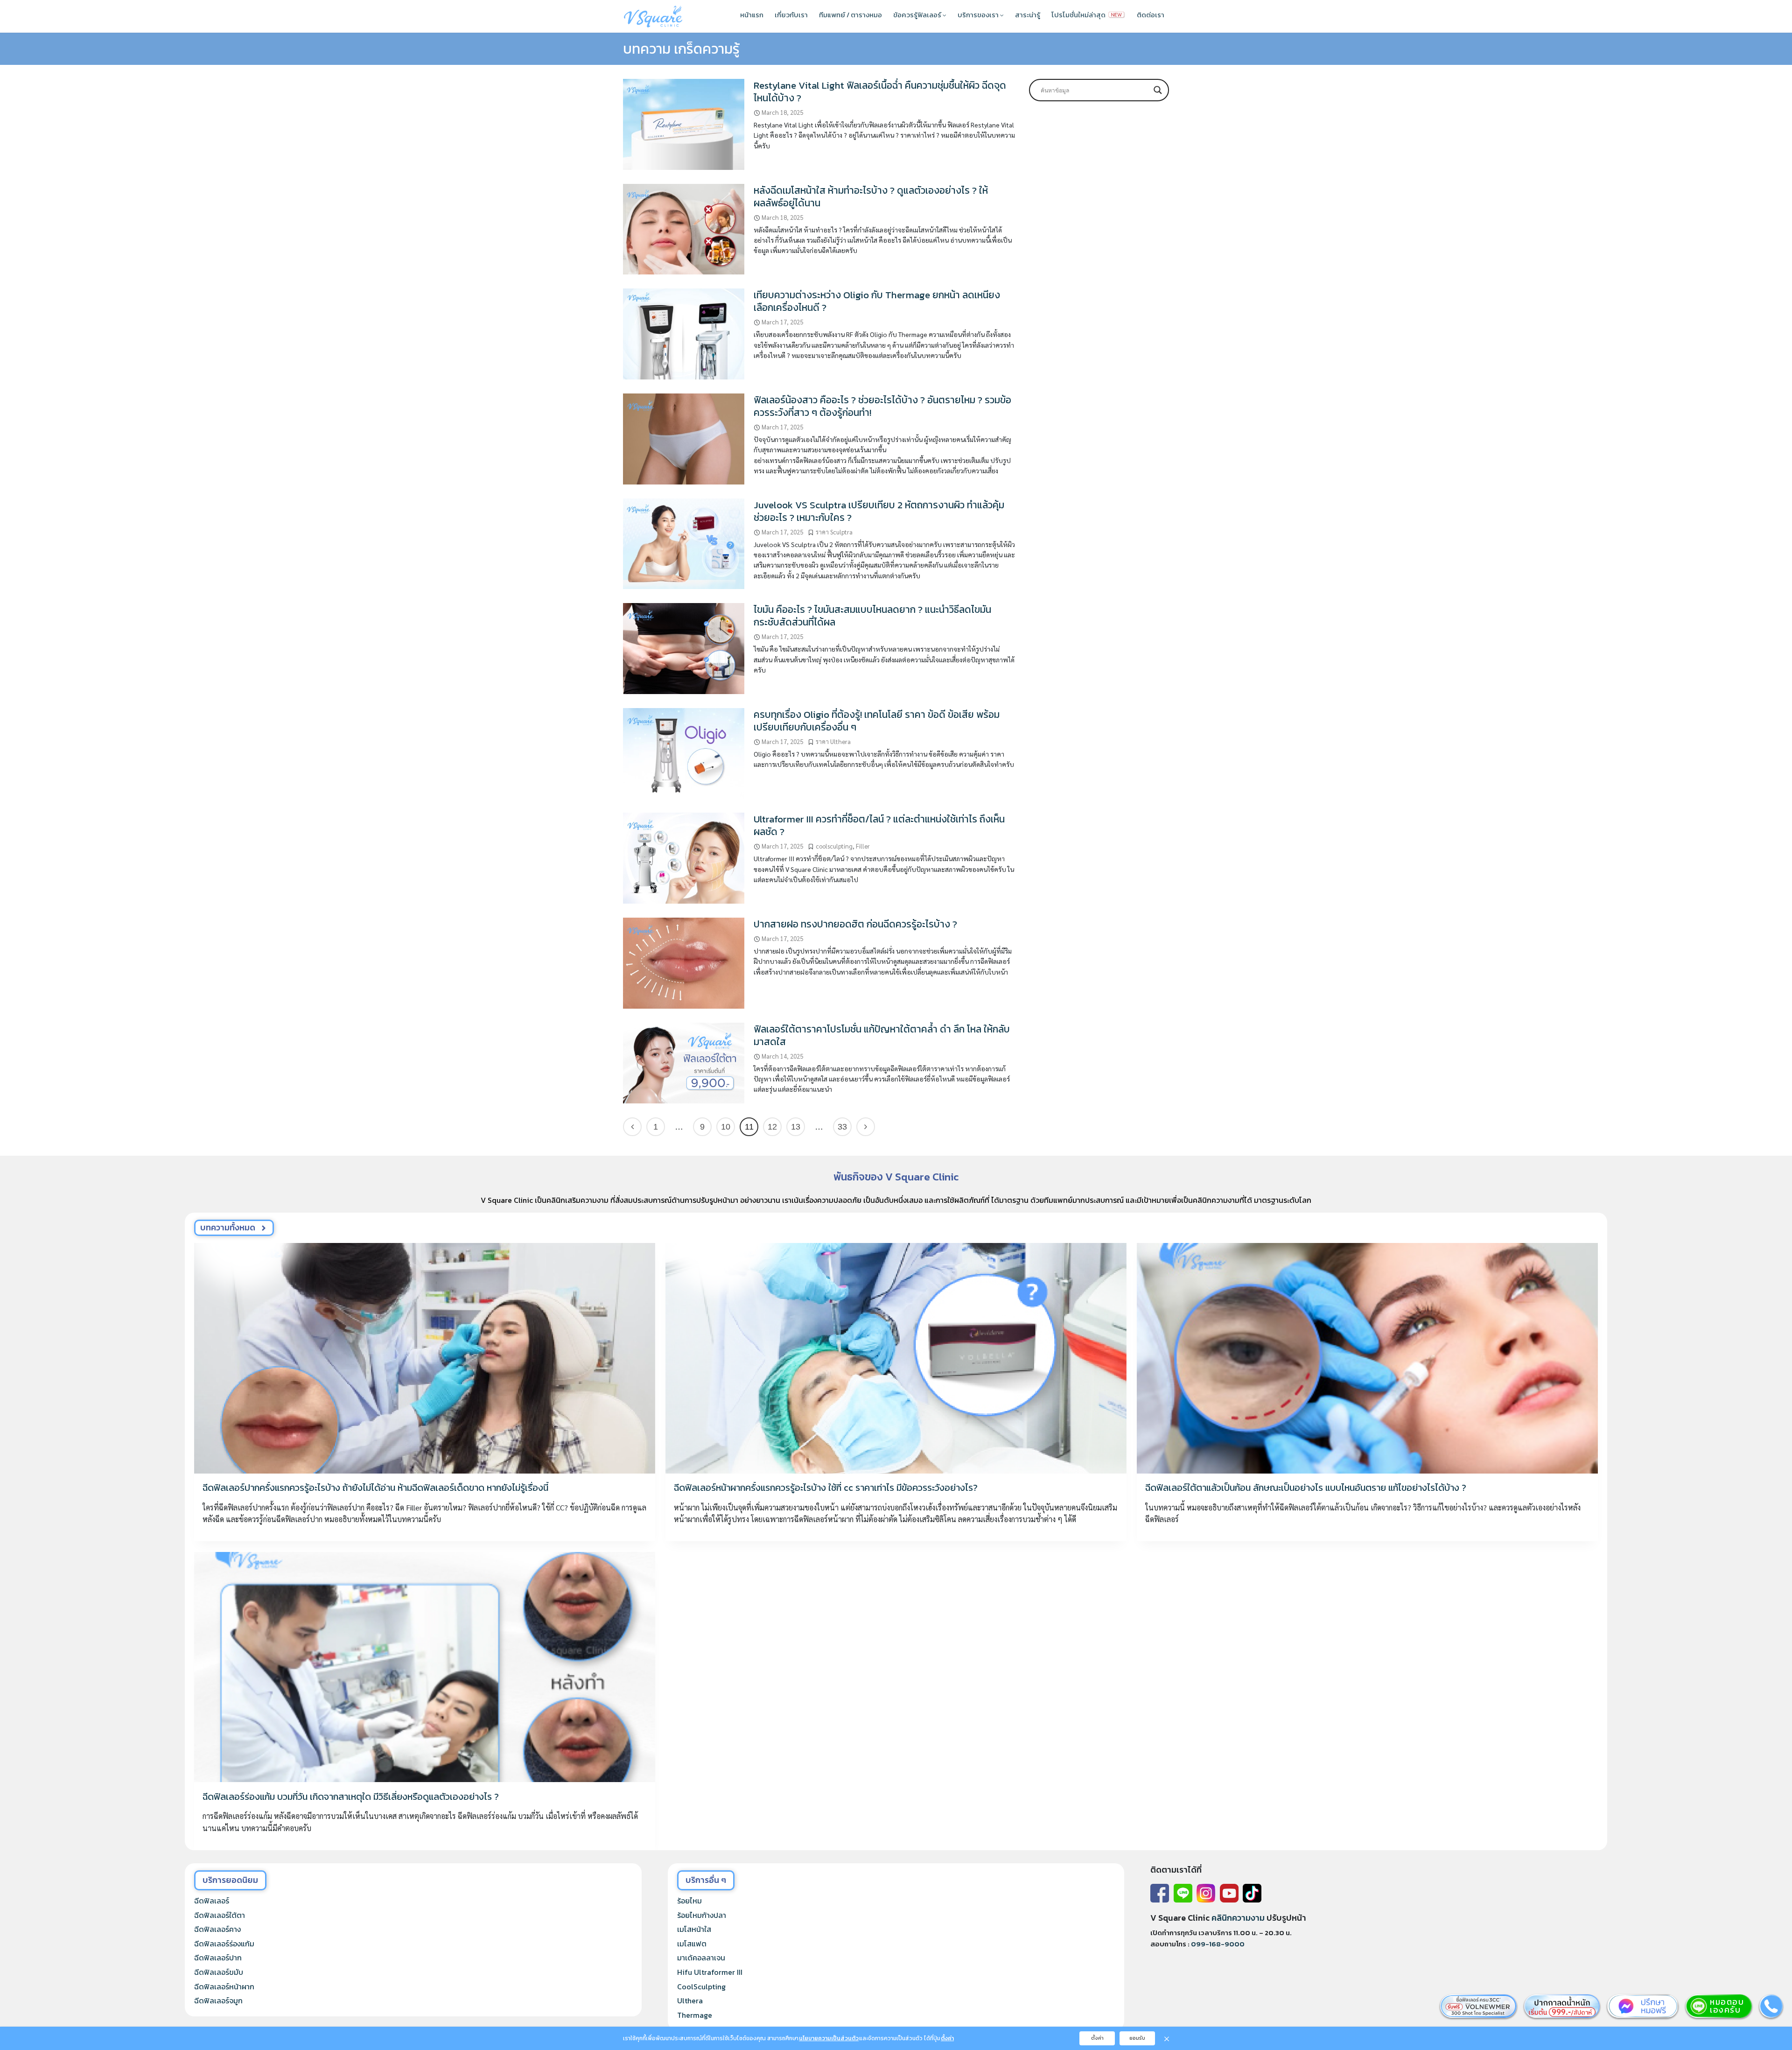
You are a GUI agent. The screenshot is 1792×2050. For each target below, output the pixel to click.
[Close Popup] (1167, 2038)
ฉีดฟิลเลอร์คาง (217, 1929)
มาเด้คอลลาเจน (701, 1958)
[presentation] (425, 1358)
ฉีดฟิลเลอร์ (212, 1901)
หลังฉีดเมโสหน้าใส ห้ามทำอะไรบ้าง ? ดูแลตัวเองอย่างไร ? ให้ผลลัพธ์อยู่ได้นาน (871, 197)
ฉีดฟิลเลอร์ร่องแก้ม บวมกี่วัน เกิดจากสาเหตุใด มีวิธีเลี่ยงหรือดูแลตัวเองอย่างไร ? (351, 1797)
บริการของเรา (979, 15)
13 (796, 1127)
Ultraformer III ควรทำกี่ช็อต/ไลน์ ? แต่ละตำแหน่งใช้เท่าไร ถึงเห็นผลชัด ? (879, 825)
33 (842, 1127)
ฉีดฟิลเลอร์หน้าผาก (224, 1987)
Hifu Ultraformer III (710, 1972)
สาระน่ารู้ (1028, 15)
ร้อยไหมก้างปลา (702, 1915)
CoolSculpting (701, 1987)
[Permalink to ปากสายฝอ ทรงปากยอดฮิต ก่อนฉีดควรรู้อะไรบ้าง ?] (684, 962)
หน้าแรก (752, 15)
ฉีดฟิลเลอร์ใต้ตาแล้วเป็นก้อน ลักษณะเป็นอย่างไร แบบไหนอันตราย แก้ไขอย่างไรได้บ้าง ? (1306, 1488)
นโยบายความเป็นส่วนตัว (829, 2038)
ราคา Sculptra (834, 532)
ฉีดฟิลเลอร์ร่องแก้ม (224, 1944)
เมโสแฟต (692, 1944)
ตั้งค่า (947, 2038)
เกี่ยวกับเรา (791, 15)
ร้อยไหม (689, 1901)
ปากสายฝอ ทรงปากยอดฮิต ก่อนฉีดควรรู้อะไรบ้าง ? (855, 924)
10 (726, 1127)
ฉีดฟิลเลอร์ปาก (218, 1958)
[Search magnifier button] (1158, 90)
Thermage (695, 2015)
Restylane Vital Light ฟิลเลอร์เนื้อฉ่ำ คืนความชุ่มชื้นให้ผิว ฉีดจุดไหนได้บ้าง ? (880, 91)
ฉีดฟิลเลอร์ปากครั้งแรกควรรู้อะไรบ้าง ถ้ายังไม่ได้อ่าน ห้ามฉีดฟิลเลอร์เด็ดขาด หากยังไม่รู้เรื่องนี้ (375, 1488)
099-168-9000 (1218, 1944)
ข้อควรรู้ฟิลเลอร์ (918, 15)
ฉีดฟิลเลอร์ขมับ (219, 1972)
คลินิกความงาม (1238, 1918)
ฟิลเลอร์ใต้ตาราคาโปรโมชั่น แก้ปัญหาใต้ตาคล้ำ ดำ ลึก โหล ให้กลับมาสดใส (882, 1035)
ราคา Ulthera (833, 741)
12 (772, 1127)
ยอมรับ (1137, 2038)
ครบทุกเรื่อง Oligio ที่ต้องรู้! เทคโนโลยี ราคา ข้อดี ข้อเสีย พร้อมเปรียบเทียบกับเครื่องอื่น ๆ (877, 721)
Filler (863, 846)
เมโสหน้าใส (694, 1929)
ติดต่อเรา (1151, 15)
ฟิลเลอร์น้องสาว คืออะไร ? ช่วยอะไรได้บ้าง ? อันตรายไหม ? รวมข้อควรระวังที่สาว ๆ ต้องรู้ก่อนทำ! (882, 406)
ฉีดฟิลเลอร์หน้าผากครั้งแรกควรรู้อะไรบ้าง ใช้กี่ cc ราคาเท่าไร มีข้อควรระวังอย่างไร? (826, 1488)
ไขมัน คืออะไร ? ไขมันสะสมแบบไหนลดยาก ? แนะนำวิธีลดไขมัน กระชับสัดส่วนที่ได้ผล (872, 616)
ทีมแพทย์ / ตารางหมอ (850, 15)
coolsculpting (834, 846)
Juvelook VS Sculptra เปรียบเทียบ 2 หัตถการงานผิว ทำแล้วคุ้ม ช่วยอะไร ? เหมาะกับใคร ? (879, 511)
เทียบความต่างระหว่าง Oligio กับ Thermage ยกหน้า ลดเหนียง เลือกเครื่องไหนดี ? (877, 301)
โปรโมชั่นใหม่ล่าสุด (1079, 15)
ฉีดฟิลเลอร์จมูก (218, 2001)
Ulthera (690, 2001)
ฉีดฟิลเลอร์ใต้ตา (220, 1915)
